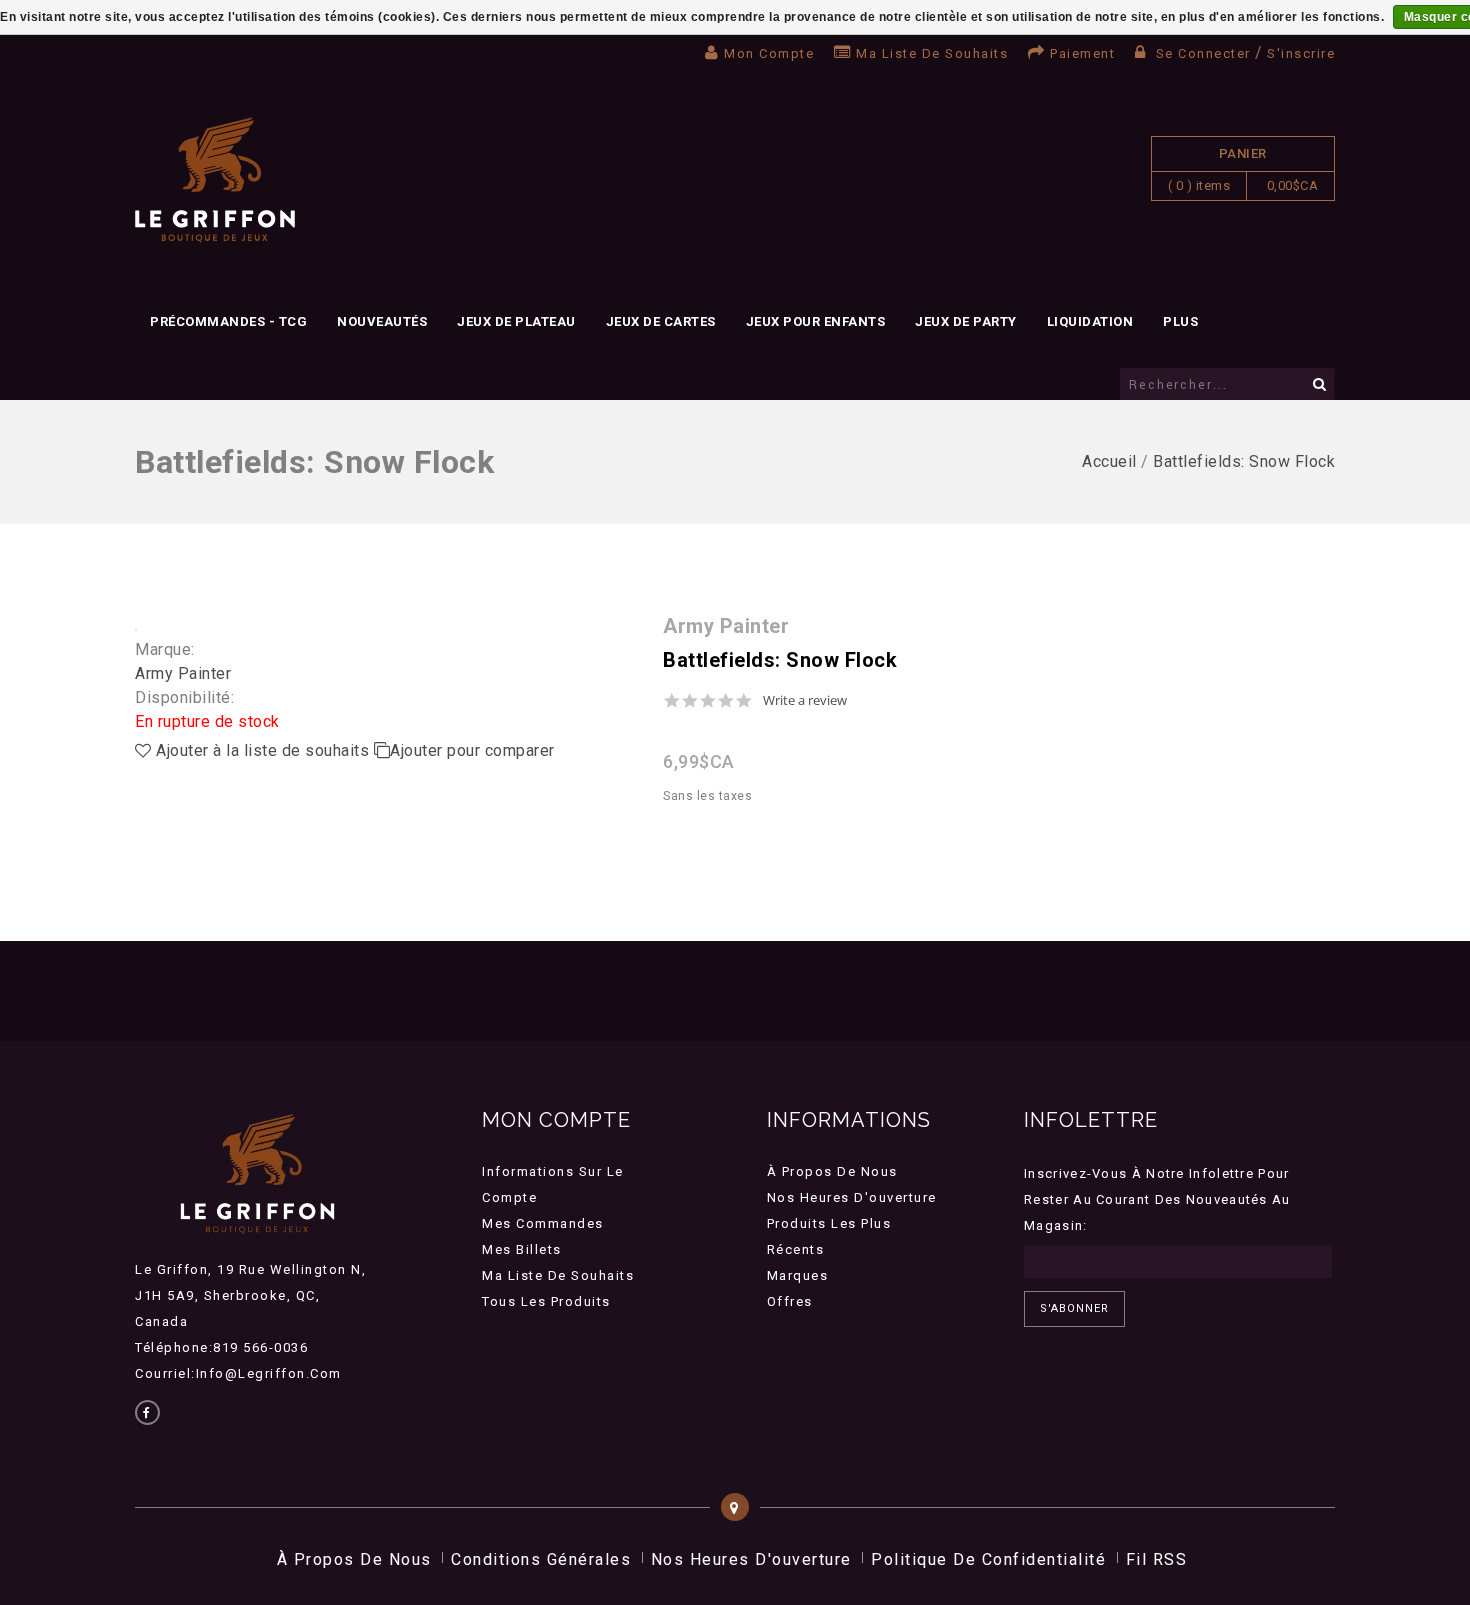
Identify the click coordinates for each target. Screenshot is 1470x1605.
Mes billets (522, 1249)
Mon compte (769, 53)
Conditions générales (541, 1559)
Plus (1180, 321)
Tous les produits (546, 1301)
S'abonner (1074, 1308)
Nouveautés (382, 321)
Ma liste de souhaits (932, 53)
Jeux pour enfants (816, 321)
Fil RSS (1157, 1559)
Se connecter (1203, 53)
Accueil (1109, 461)
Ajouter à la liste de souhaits (263, 750)
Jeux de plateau (516, 321)
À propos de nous (832, 1171)
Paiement (1082, 53)
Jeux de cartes (661, 321)
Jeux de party (966, 321)
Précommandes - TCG (228, 321)
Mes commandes (543, 1223)
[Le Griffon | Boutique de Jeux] (215, 180)
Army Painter (183, 673)
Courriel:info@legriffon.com (238, 1373)
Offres (790, 1301)
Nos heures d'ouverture (852, 1197)
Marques (798, 1275)
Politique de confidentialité (988, 1559)
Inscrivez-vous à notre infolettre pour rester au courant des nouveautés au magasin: (1157, 1199)
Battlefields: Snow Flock (1244, 461)
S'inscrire (1301, 53)
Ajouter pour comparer (472, 750)
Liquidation (1090, 321)
